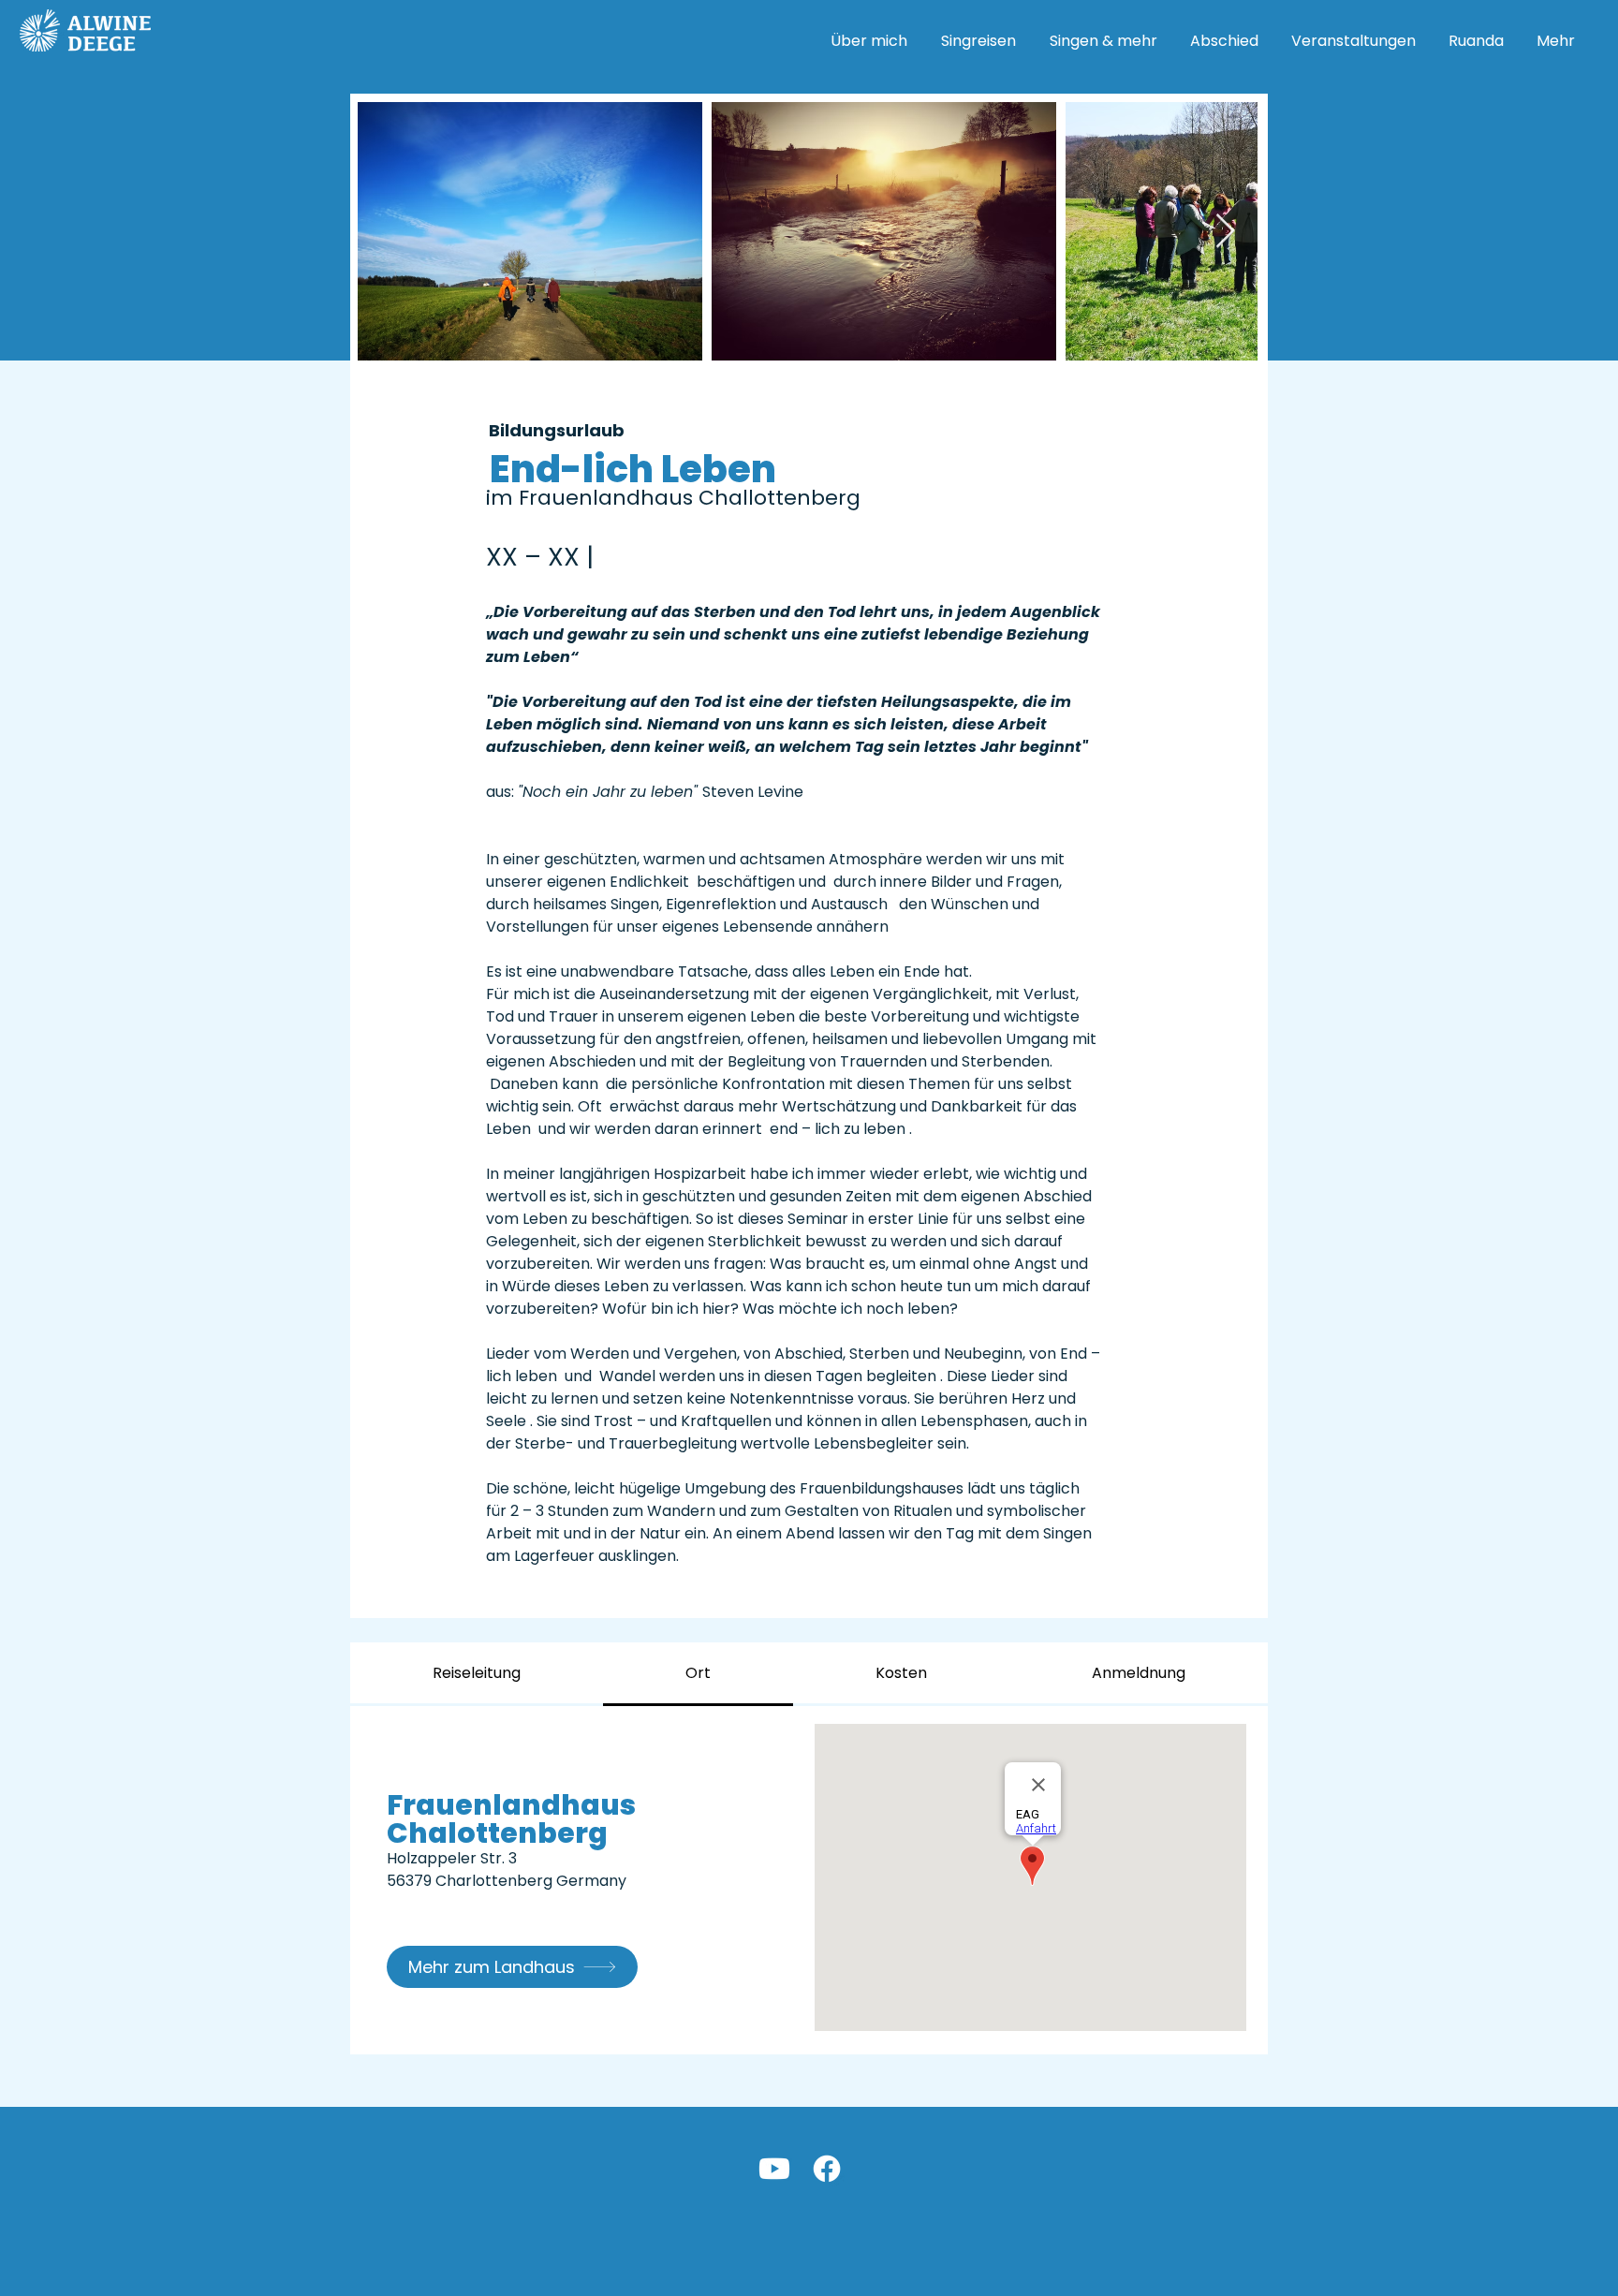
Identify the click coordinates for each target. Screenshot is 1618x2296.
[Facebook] (827, 2169)
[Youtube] (774, 2169)
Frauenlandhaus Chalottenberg (511, 1819)
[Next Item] (1225, 232)
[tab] (477, 1674)
